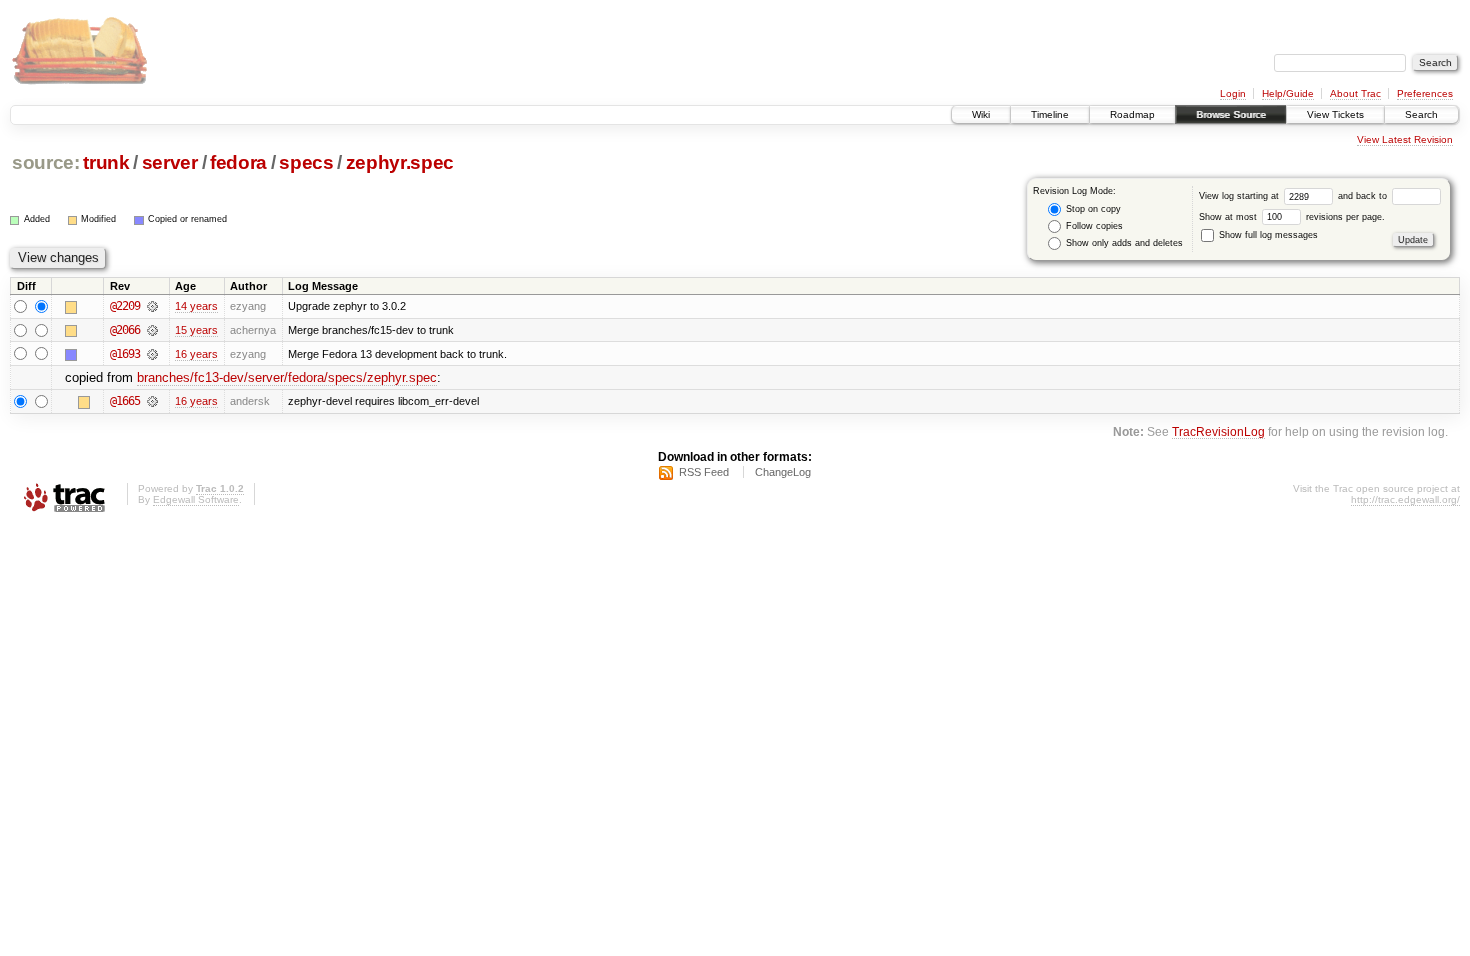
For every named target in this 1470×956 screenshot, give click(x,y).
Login (1233, 93)
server (170, 162)
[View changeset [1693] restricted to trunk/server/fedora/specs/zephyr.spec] (152, 354)
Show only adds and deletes (1123, 243)
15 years (196, 330)
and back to (1364, 196)
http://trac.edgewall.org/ (1405, 499)
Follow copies (1093, 226)
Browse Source (1231, 114)
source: (46, 162)
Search (1421, 114)
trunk (106, 162)
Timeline (1050, 114)
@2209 (125, 306)
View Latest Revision (1405, 139)
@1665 (125, 401)
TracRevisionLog (1218, 431)
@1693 (125, 354)
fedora (238, 162)
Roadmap (1132, 114)
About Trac (1355, 93)
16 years (196, 354)
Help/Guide (1288, 93)
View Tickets (1335, 114)
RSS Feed (704, 472)
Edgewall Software (196, 499)
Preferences (1425, 93)
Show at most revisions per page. (1292, 217)
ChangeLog (783, 472)
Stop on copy (1092, 209)
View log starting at (1240, 196)
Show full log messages (1267, 235)
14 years (196, 306)
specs (306, 162)
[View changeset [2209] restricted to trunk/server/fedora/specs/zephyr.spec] (152, 306)
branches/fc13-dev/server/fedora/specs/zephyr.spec (287, 377)
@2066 (125, 330)
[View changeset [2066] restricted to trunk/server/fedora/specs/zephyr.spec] (152, 330)
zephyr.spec (400, 162)
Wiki (981, 114)
